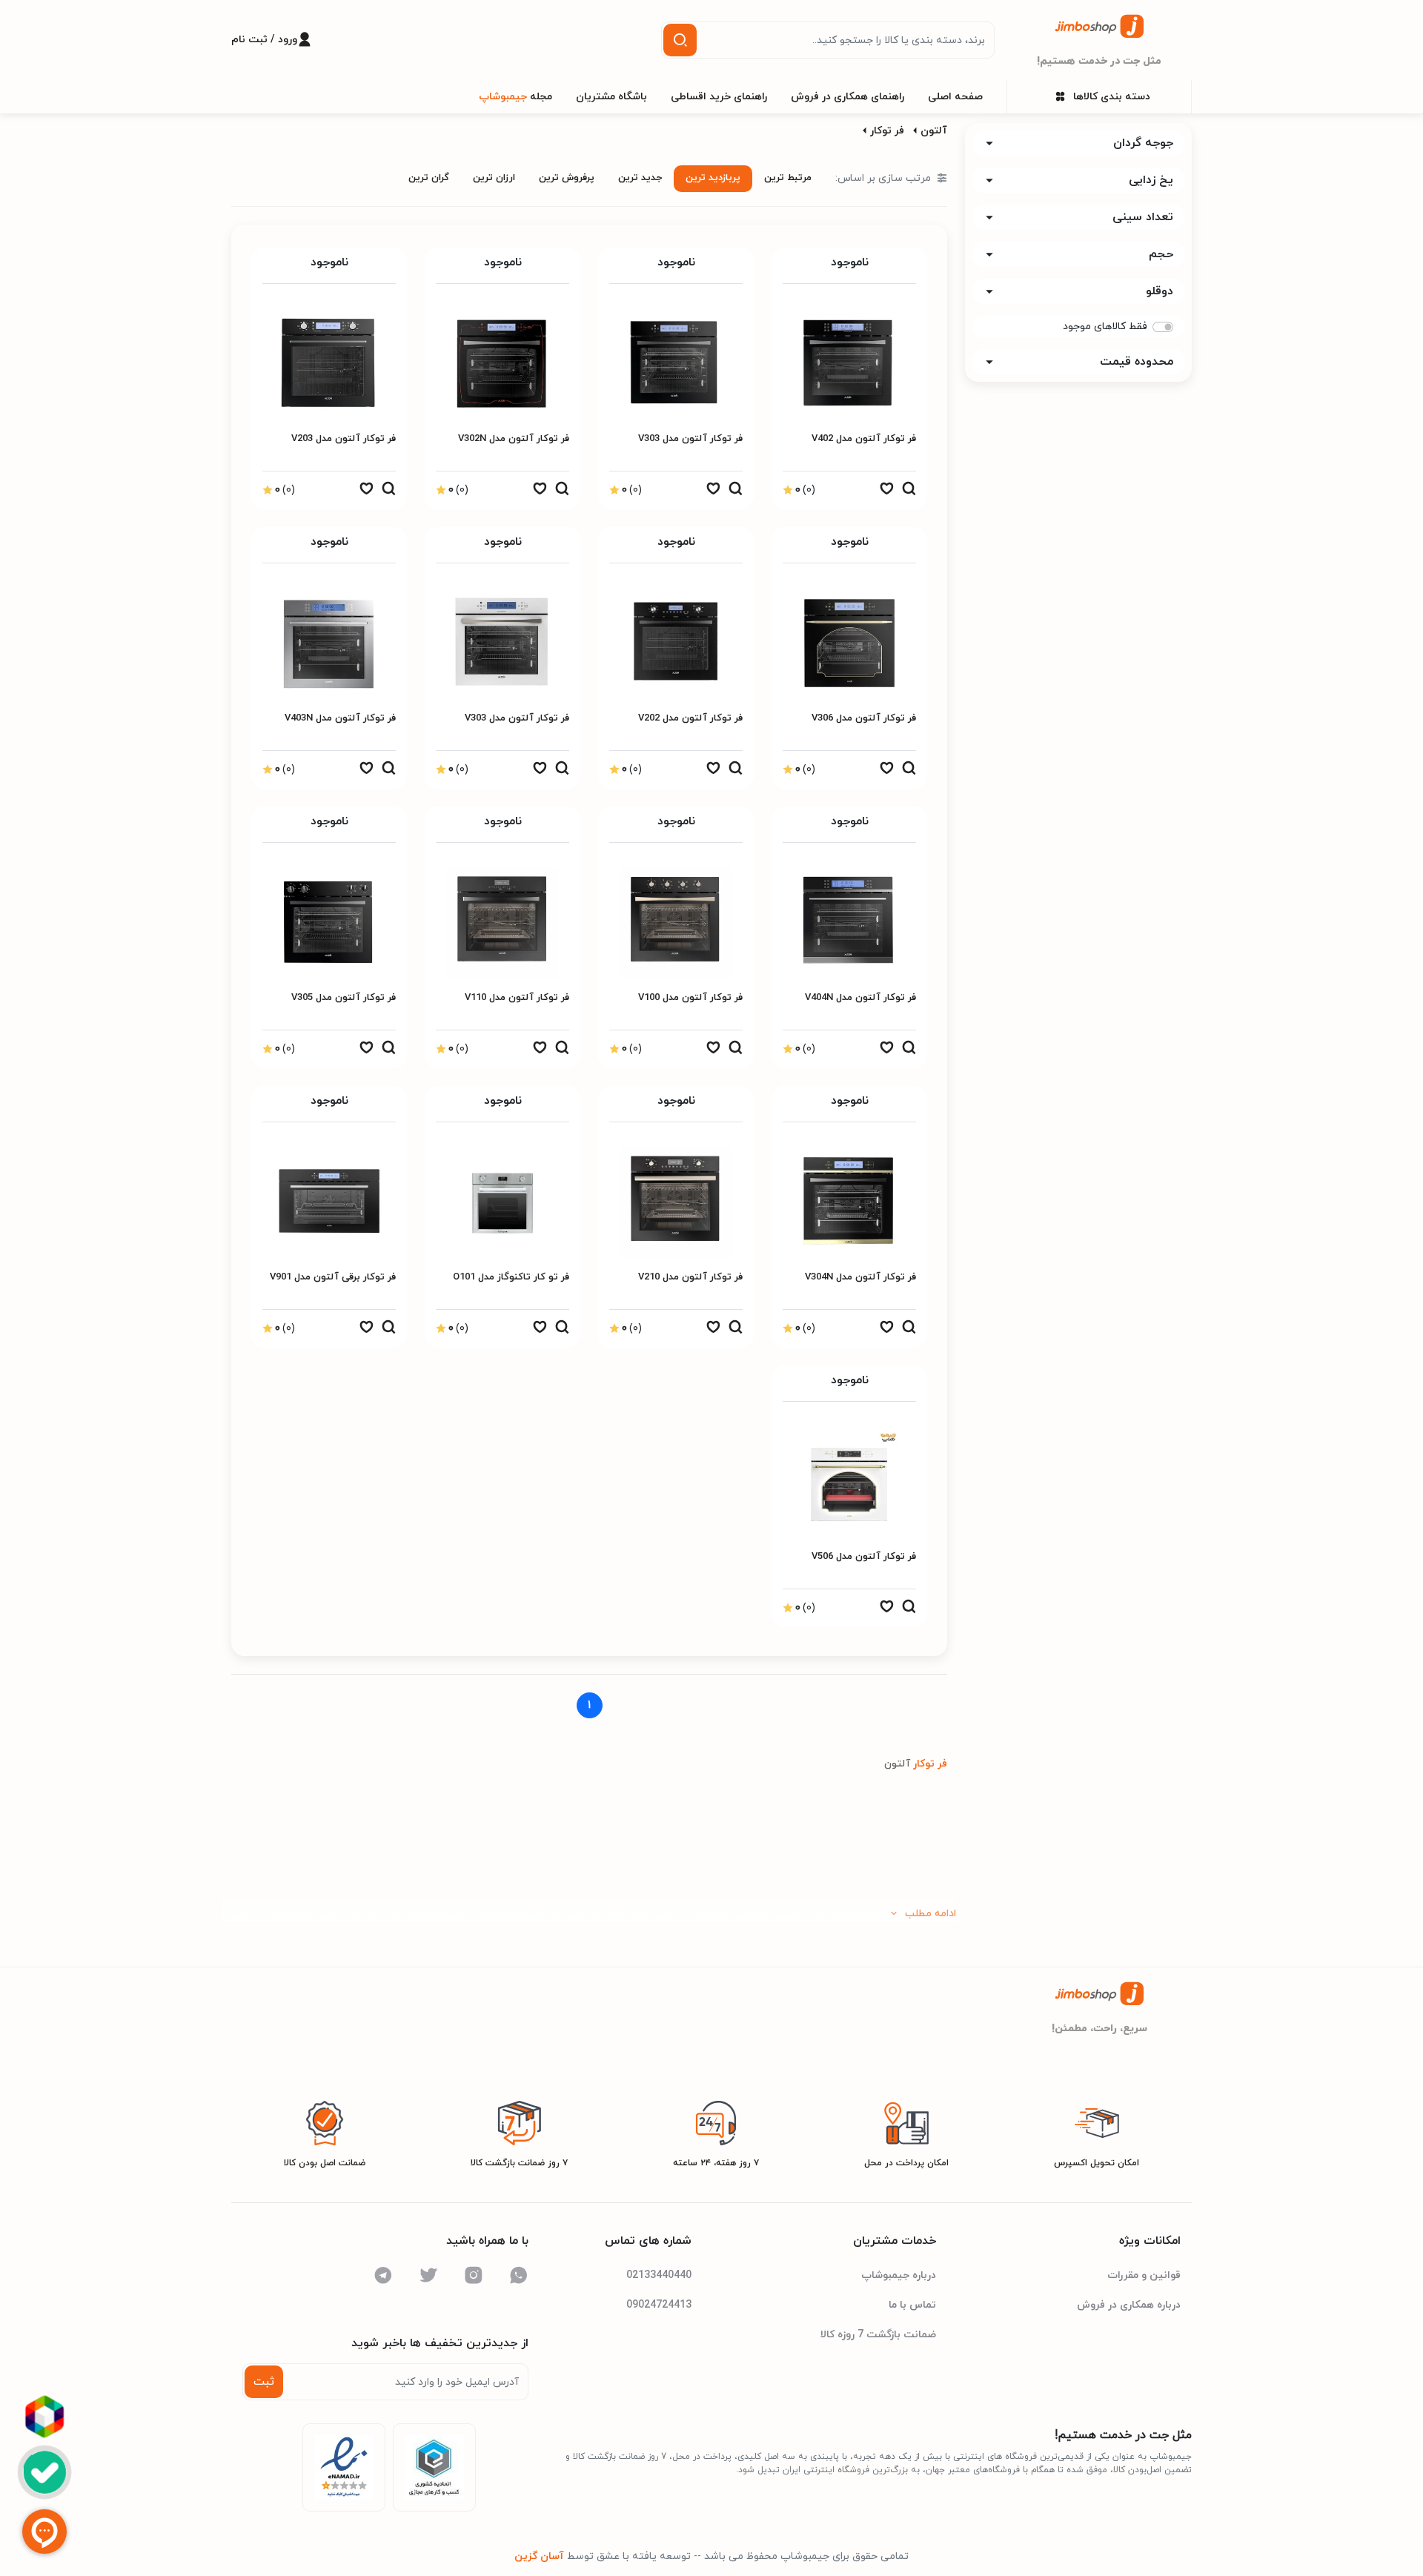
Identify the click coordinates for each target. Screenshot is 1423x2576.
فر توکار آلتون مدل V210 (690, 1277)
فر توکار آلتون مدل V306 (864, 718)
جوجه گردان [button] (1143, 143)
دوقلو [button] (1160, 291)
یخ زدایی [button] (1151, 180)
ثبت (264, 2382)
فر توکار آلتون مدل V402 (864, 439)
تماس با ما (912, 2305)
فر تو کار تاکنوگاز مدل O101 (511, 1277)
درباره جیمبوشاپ (899, 2275)
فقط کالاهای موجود (1105, 327)
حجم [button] (1161, 254)
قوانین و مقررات (1144, 2275)
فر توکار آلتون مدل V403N (340, 718)
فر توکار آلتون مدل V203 (344, 439)
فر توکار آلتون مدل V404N (860, 998)
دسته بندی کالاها (1112, 97)
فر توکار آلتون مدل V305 (344, 998)
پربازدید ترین (713, 178)
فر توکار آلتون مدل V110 (517, 998)
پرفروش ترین (567, 178)
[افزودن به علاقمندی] (886, 492)
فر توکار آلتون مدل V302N (514, 439)
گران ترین (429, 178)
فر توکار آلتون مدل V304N (860, 1277)
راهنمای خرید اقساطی (719, 97)
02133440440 (659, 2275)
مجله (515, 97)
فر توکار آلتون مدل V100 (690, 998)
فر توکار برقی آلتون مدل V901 (333, 1277)
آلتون (934, 131)
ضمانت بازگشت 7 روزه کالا (878, 2335)
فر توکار (887, 131)
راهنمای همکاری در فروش (848, 97)
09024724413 (659, 2305)
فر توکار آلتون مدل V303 (690, 439)
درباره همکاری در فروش (1129, 2305)
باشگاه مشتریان (611, 97)
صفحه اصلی (955, 97)
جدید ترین (640, 178)
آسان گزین (539, 2556)
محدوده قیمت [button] (1137, 362)
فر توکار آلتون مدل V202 (690, 718)
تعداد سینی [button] (1143, 217)
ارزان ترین (494, 178)
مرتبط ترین (788, 178)
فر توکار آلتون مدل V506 (864, 1557)
